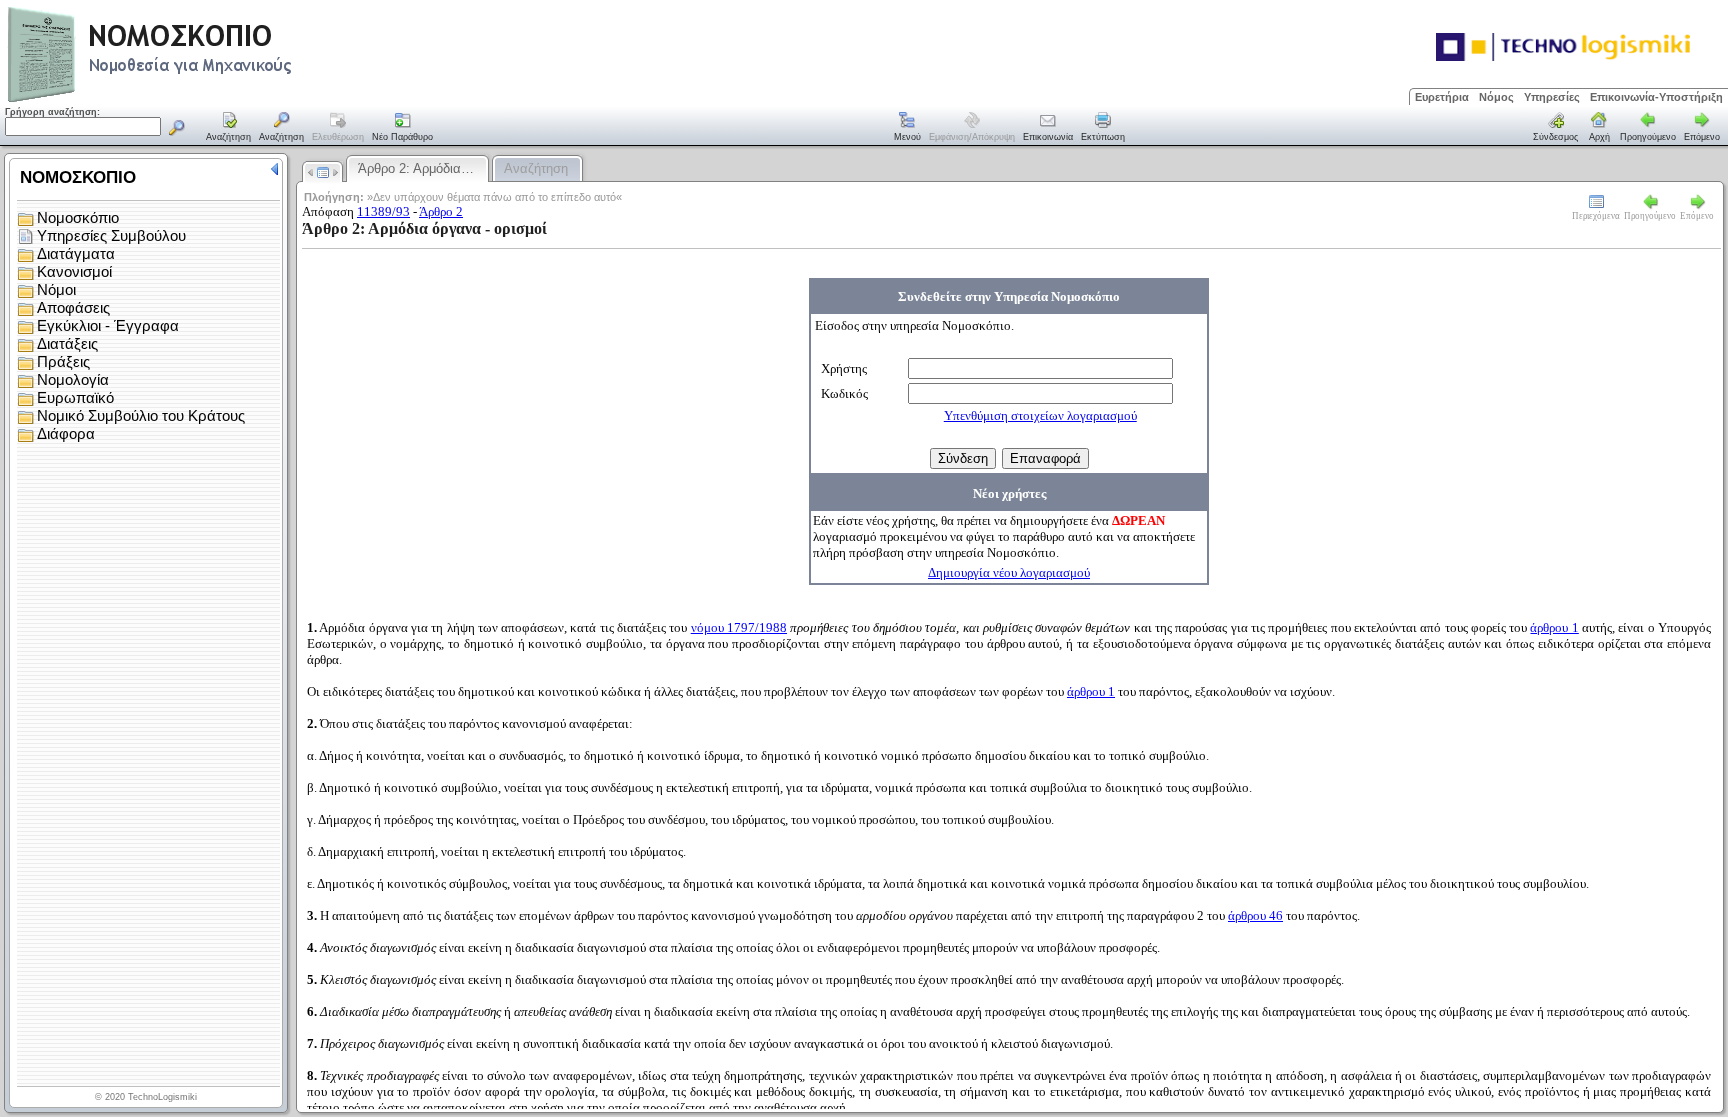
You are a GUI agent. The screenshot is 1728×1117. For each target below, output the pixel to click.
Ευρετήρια (1442, 97)
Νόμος (1496, 97)
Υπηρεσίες (1552, 97)
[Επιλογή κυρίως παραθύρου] (229, 128)
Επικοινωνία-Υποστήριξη (1656, 97)
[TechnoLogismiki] (228, 99)
